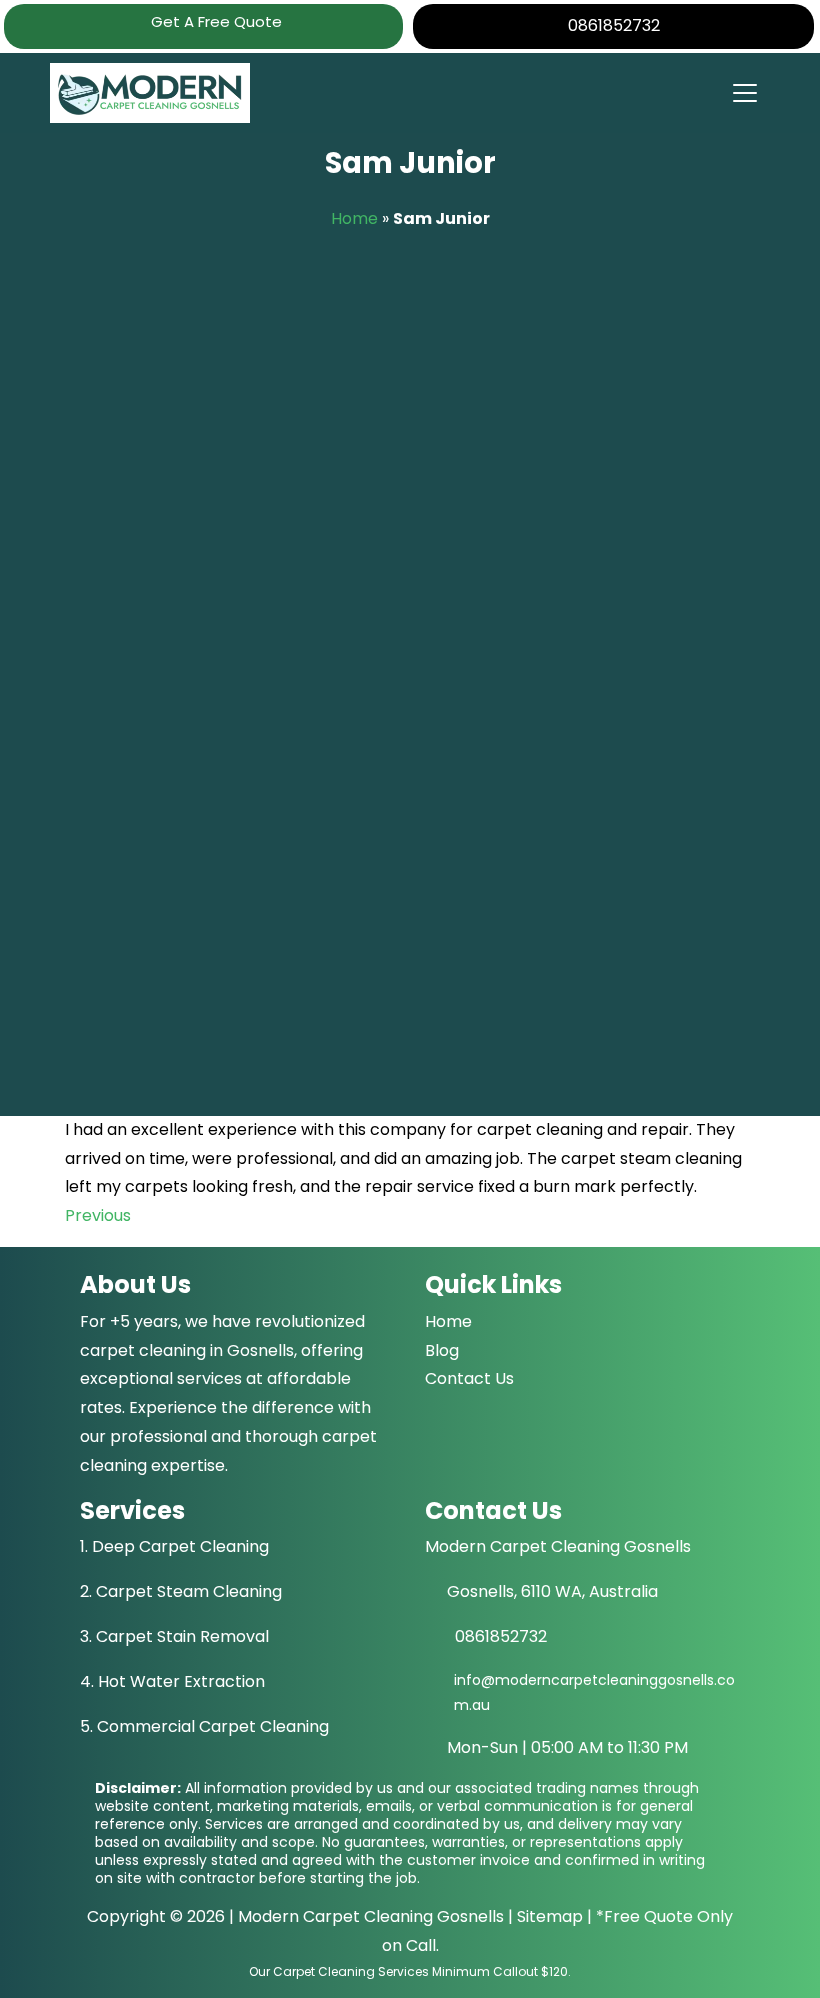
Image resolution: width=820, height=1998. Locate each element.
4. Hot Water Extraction (172, 1681)
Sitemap (550, 1916)
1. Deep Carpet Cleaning (174, 1546)
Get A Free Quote (214, 21)
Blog (442, 1350)
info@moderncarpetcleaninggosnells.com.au (594, 1692)
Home (354, 218)
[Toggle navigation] (744, 93)
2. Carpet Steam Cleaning (181, 1591)
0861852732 (614, 25)
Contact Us (469, 1378)
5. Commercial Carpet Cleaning (204, 1726)
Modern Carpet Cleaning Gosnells (371, 1916)
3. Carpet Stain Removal (174, 1636)
